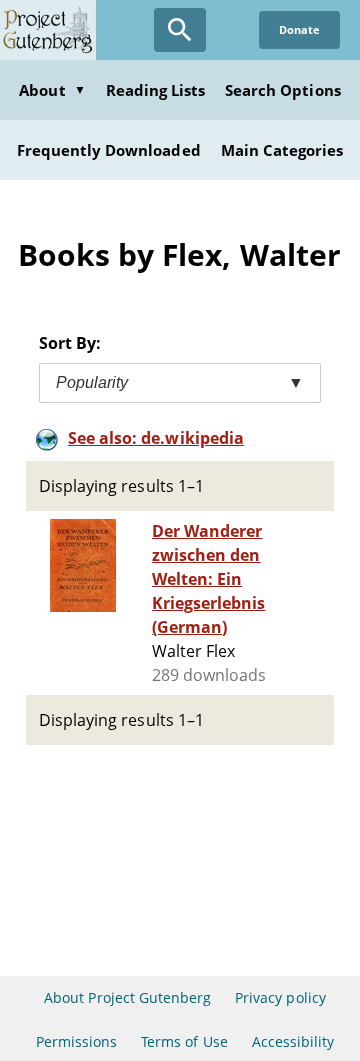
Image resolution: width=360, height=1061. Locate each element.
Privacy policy (280, 997)
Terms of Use (184, 1041)
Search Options (283, 90)
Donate (299, 29)
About (52, 90)
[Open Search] (180, 30)
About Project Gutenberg (127, 997)
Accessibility (293, 1041)
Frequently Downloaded (109, 150)
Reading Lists (156, 90)
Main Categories (282, 150)
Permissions (76, 1041)
